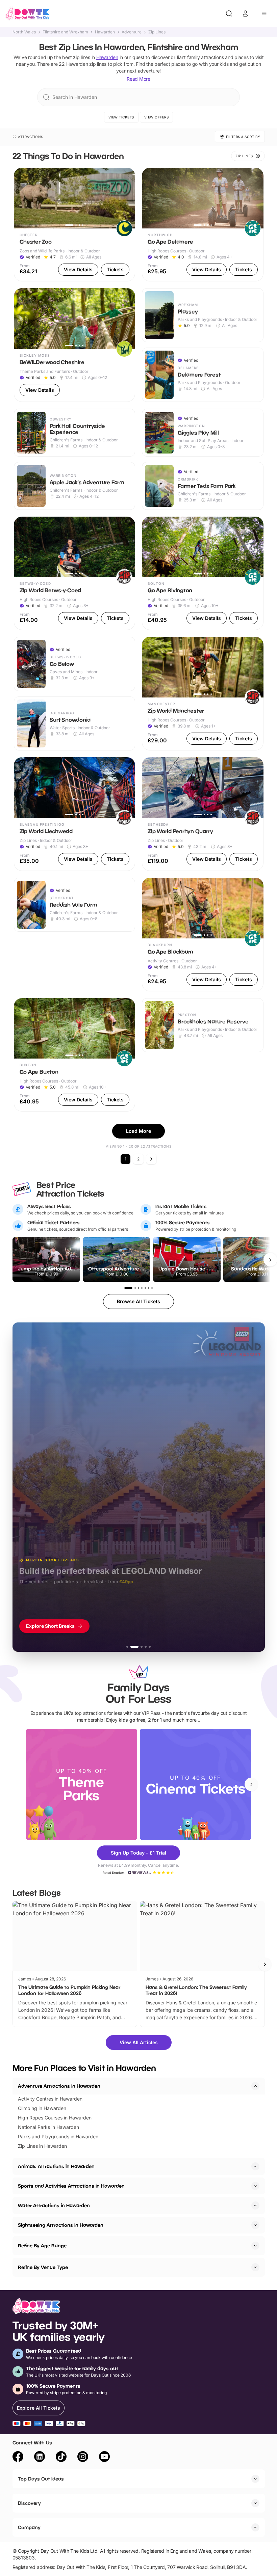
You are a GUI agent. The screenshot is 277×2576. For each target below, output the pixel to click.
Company (29, 2527)
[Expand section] (255, 2166)
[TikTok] (61, 2458)
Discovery (29, 2503)
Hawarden (105, 32)
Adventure (132, 32)
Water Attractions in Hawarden (54, 2205)
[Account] (245, 13)
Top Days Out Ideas (41, 2479)
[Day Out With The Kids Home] (28, 13)
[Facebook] (18, 2458)
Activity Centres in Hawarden (50, 2099)
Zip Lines (157, 32)
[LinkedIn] (40, 2458)
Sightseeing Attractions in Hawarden (61, 2225)
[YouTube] (104, 2458)
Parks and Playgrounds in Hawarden (58, 2136)
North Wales (24, 32)
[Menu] (264, 13)
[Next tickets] (270, 1260)
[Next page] (151, 1159)
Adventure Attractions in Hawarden (59, 2086)
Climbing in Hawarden (42, 2108)
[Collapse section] (255, 2086)
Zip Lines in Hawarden (42, 2146)
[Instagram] (83, 2458)
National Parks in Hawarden (48, 2127)
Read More (138, 79)
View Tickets (121, 117)
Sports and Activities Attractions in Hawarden (71, 2186)
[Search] (229, 13)
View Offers (157, 117)
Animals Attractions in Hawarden (56, 2166)
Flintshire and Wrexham (65, 32)
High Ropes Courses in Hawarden (55, 2118)
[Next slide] (251, 1784)
